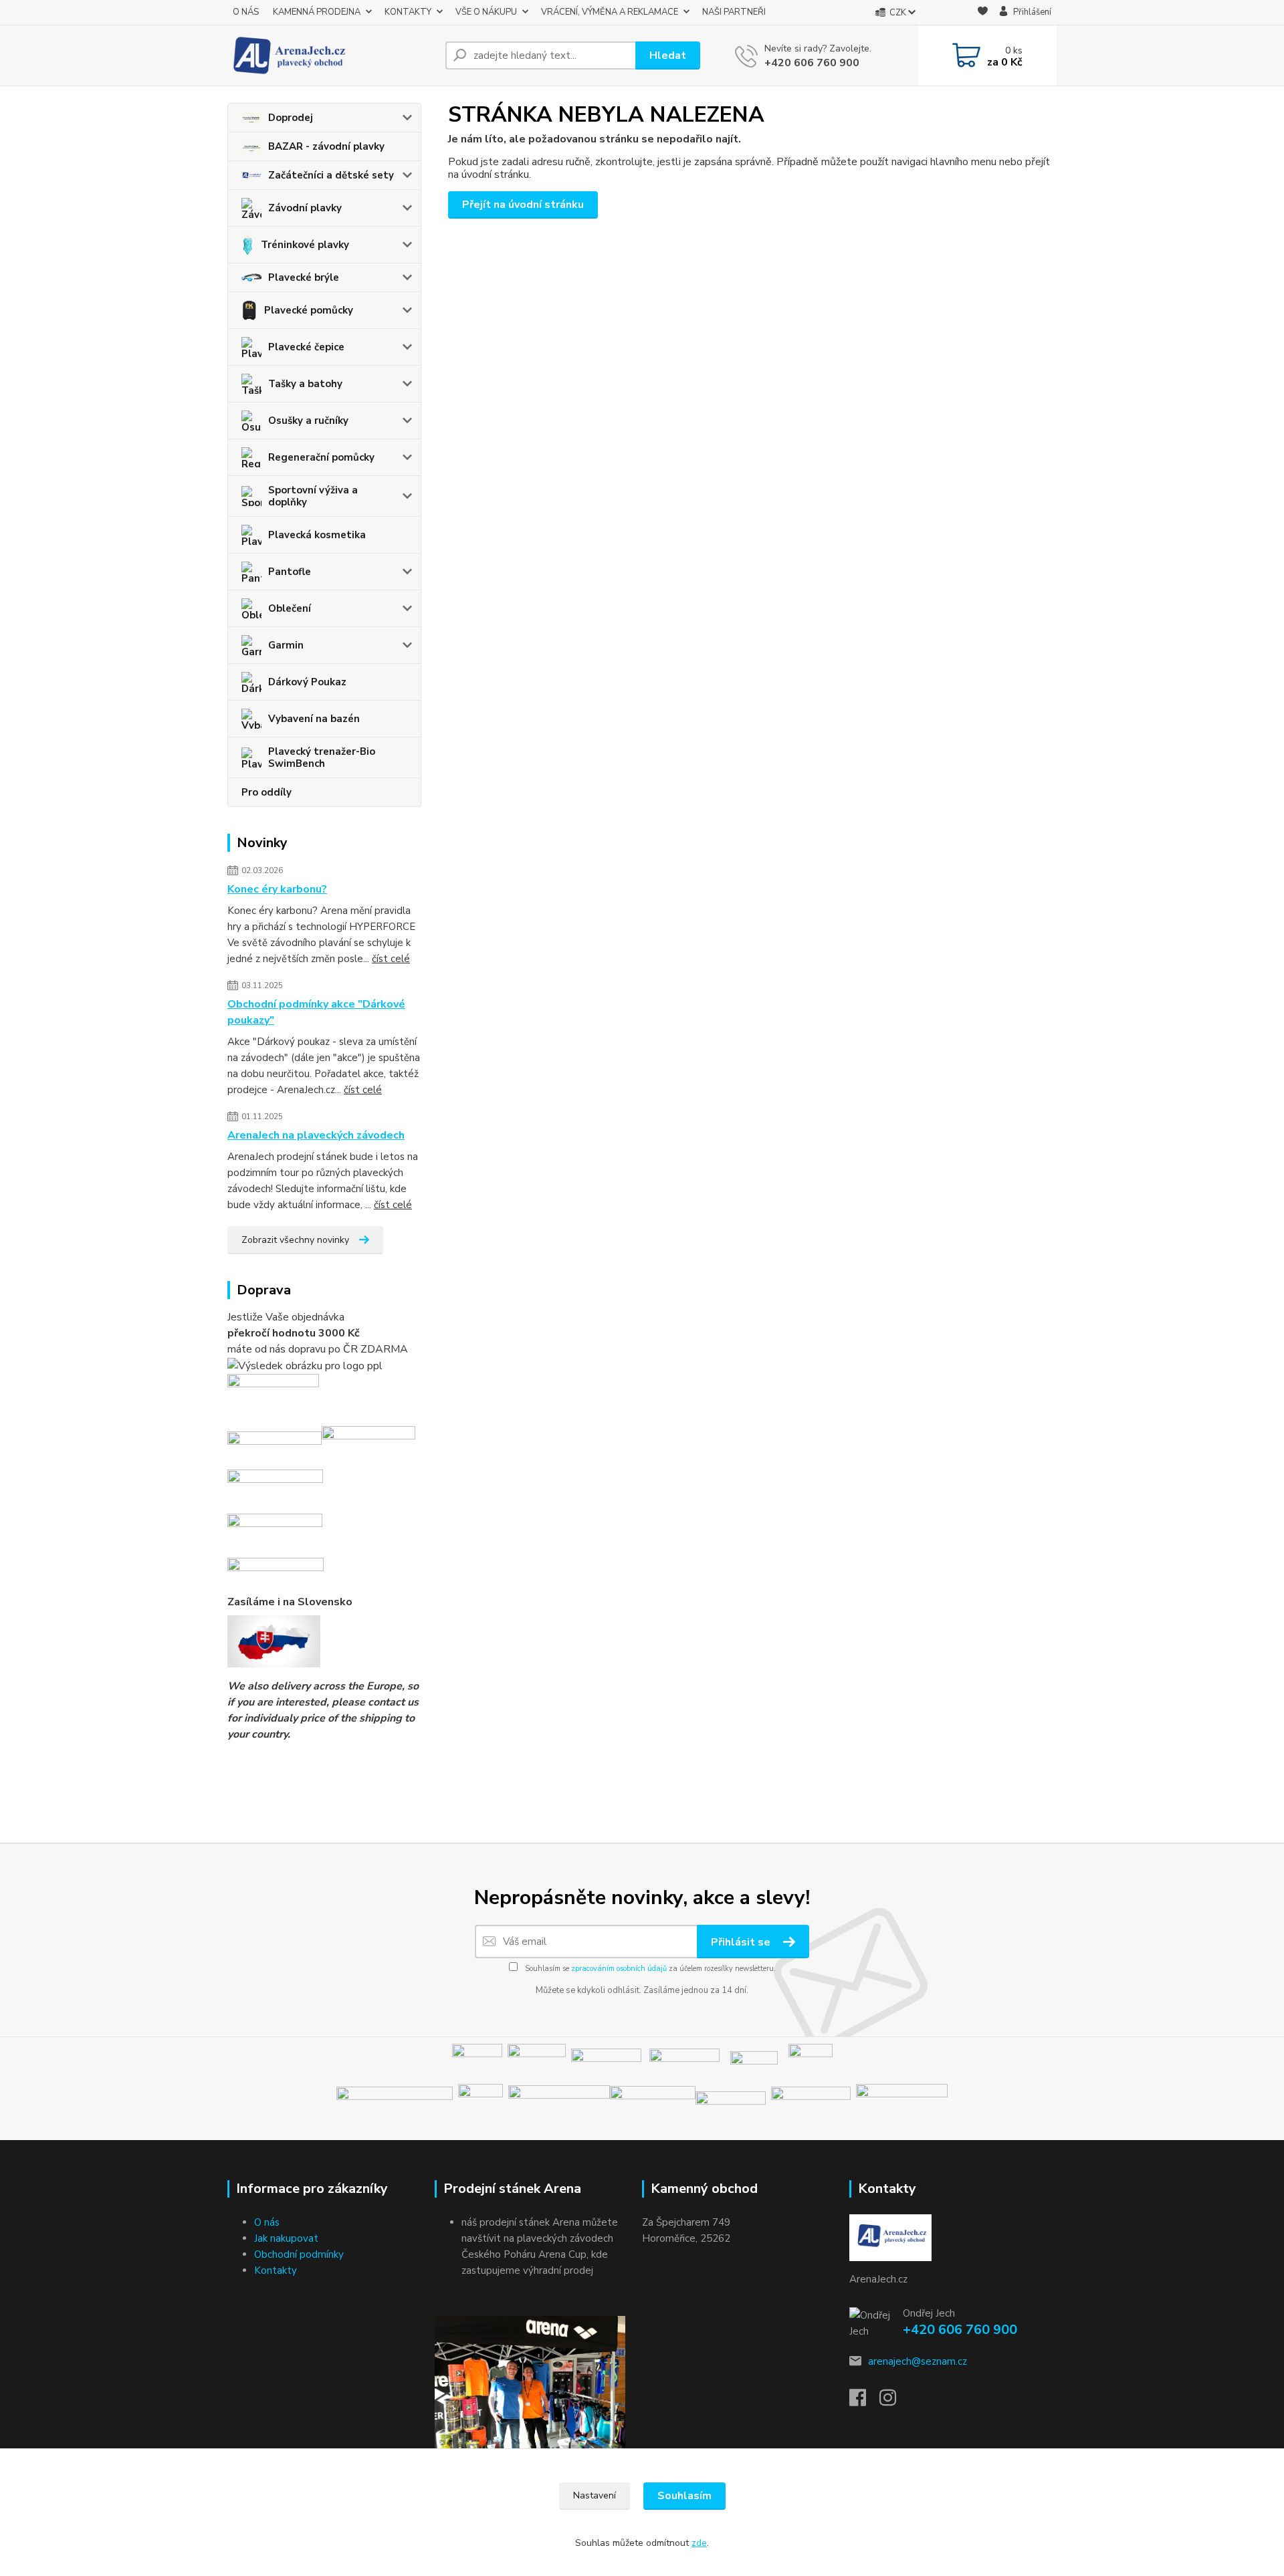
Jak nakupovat (286, 2238)
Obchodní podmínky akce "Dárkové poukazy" (316, 1012)
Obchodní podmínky (299, 2254)
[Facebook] (864, 2402)
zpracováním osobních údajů (619, 1969)
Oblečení (290, 608)
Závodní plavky (305, 208)
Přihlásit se (742, 1942)
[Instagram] (894, 2402)
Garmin (286, 645)
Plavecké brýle (304, 277)
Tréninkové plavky (305, 245)
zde (699, 2543)
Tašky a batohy (305, 384)
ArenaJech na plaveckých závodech (316, 1135)
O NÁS (246, 12)
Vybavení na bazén (314, 719)
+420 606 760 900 (812, 63)
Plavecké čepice (306, 347)
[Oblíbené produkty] (983, 13)
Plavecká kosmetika (317, 535)
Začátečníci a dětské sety (331, 175)
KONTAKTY (408, 12)
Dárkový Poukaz (307, 682)
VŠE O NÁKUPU (486, 12)
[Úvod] (331, 55)
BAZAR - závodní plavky (326, 146)
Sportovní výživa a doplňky (313, 496)
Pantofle (290, 572)
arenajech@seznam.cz (918, 2361)
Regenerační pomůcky (321, 457)
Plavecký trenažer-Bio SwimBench (322, 757)
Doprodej (291, 118)
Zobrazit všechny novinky (295, 1240)
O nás (267, 2222)
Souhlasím (684, 2496)
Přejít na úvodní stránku (523, 205)
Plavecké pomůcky (309, 310)
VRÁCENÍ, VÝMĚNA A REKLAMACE (610, 12)
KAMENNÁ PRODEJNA (317, 12)
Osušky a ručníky (308, 421)
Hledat (668, 55)
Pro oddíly (266, 792)
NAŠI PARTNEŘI (734, 12)
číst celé (391, 959)
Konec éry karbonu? (277, 889)
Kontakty (276, 2270)
